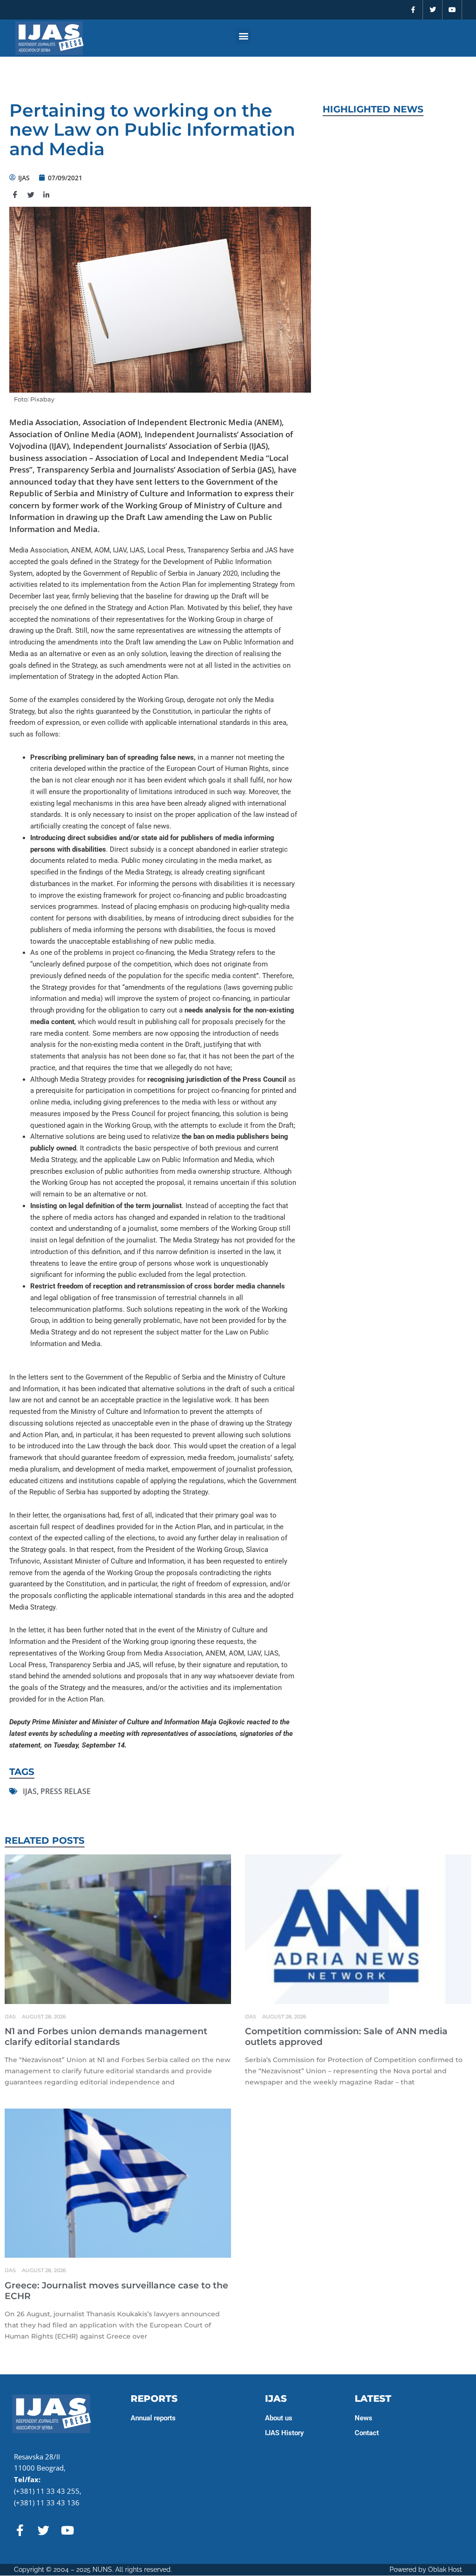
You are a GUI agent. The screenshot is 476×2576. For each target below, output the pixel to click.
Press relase (66, 1791)
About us (279, 2418)
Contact (367, 2433)
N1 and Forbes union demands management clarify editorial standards (106, 2037)
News (364, 2418)
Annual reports (153, 2418)
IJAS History (284, 2433)
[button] (243, 36)
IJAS (30, 1791)
